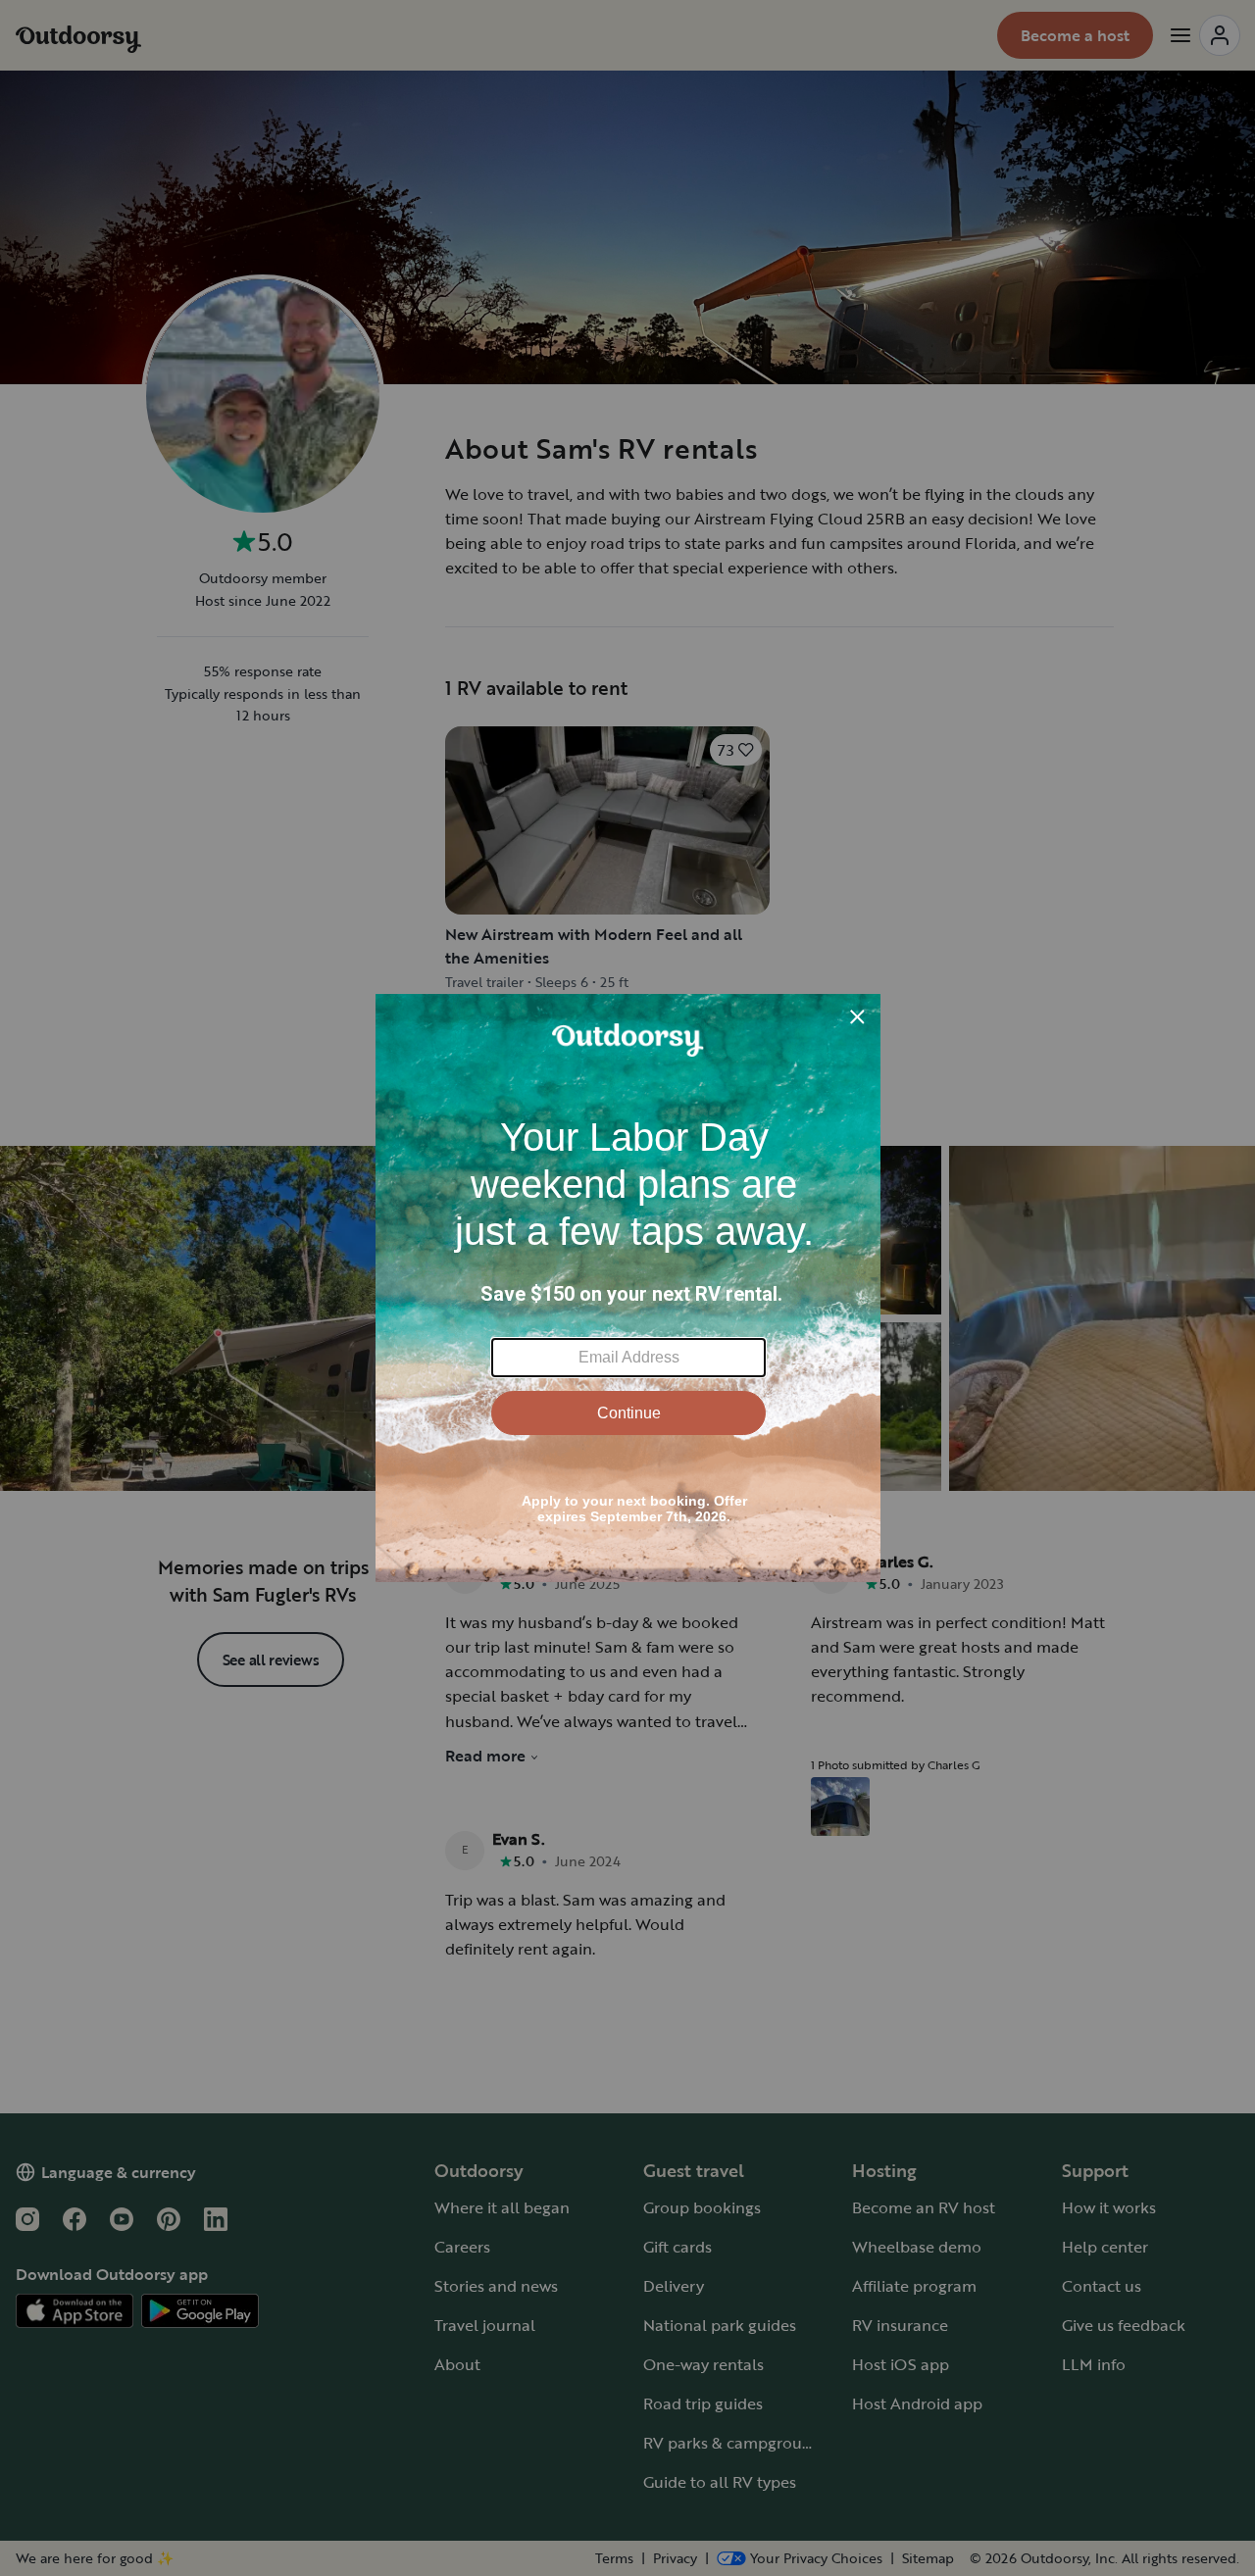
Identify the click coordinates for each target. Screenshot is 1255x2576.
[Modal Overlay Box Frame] (628, 1288)
